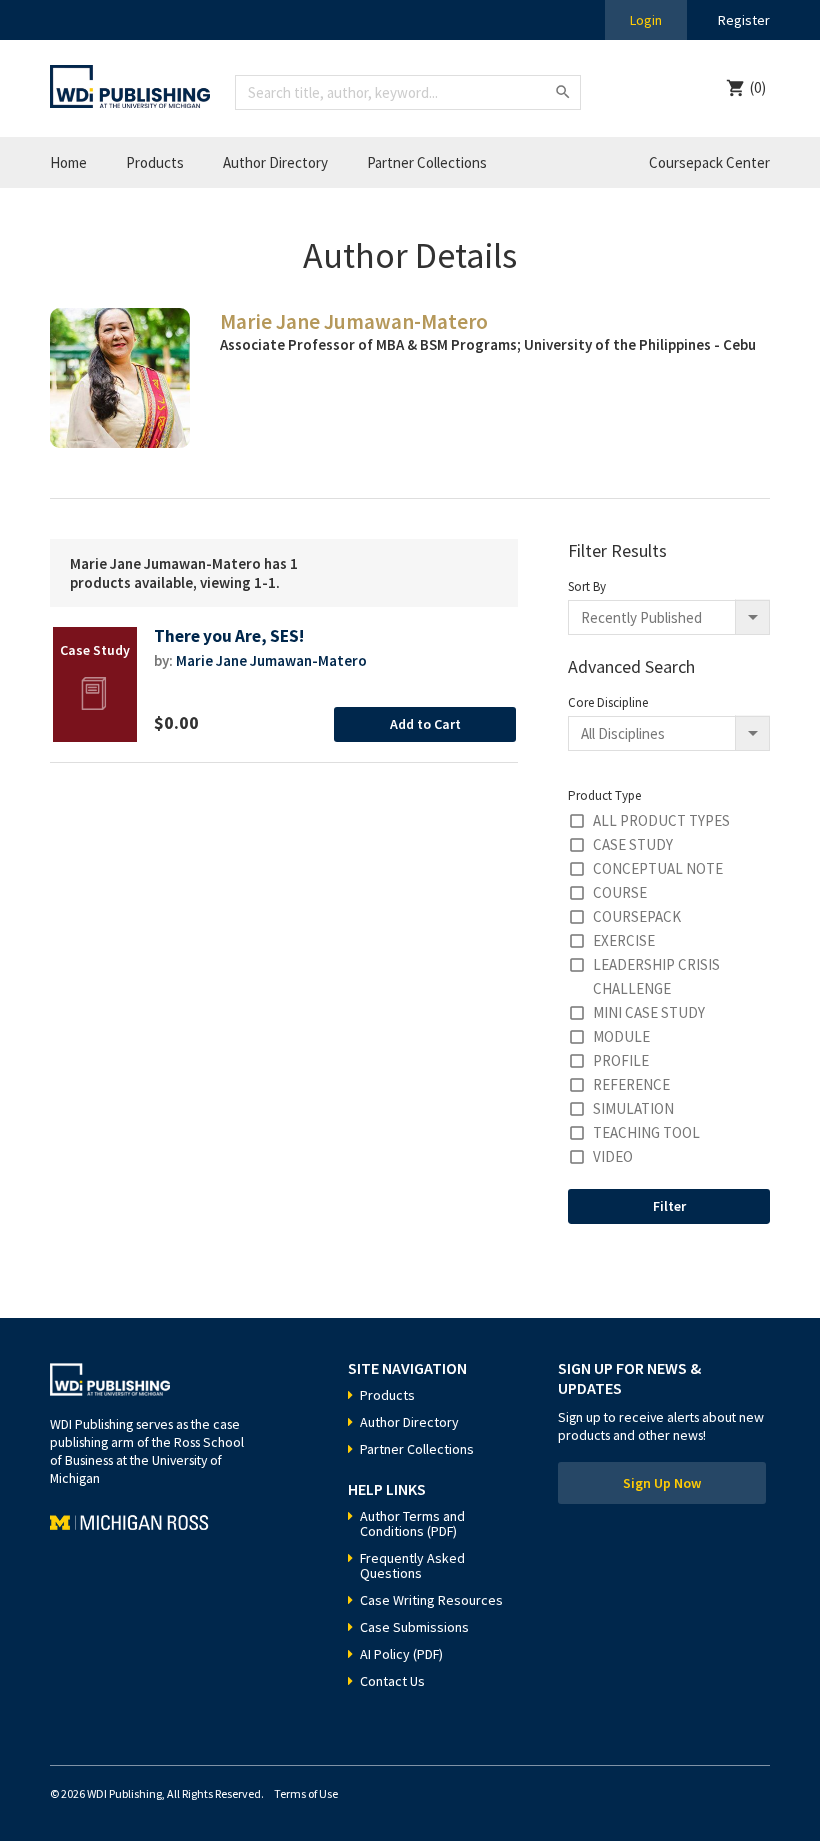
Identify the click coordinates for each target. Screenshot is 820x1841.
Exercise (624, 940)
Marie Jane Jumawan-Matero (271, 660)
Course (620, 892)
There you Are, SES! (229, 636)
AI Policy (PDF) (401, 1654)
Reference (631, 1084)
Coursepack (637, 916)
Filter (669, 1206)
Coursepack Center (709, 162)
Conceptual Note (658, 868)
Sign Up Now (662, 1483)
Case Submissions (414, 1627)
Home (68, 162)
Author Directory (275, 162)
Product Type (604, 795)
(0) (758, 87)
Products (155, 162)
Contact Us (392, 1681)
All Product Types (661, 820)
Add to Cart (425, 724)
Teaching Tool (646, 1132)
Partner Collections (427, 162)
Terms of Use (306, 1793)
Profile (621, 1060)
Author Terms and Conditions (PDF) (412, 1523)
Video (613, 1156)
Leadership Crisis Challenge (656, 976)
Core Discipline (608, 702)
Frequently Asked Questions (412, 1565)
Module (621, 1036)
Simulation (633, 1108)
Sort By (587, 586)
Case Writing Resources (431, 1600)
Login (646, 20)
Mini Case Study (649, 1012)
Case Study (633, 844)
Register (744, 20)
